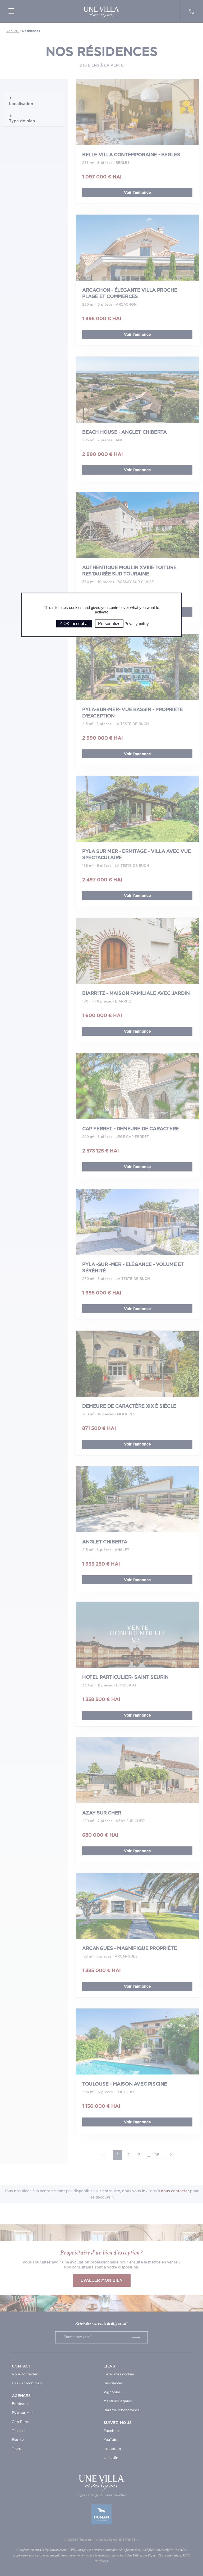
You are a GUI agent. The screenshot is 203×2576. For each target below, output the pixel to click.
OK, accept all (76, 624)
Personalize (109, 624)
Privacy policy (137, 624)
